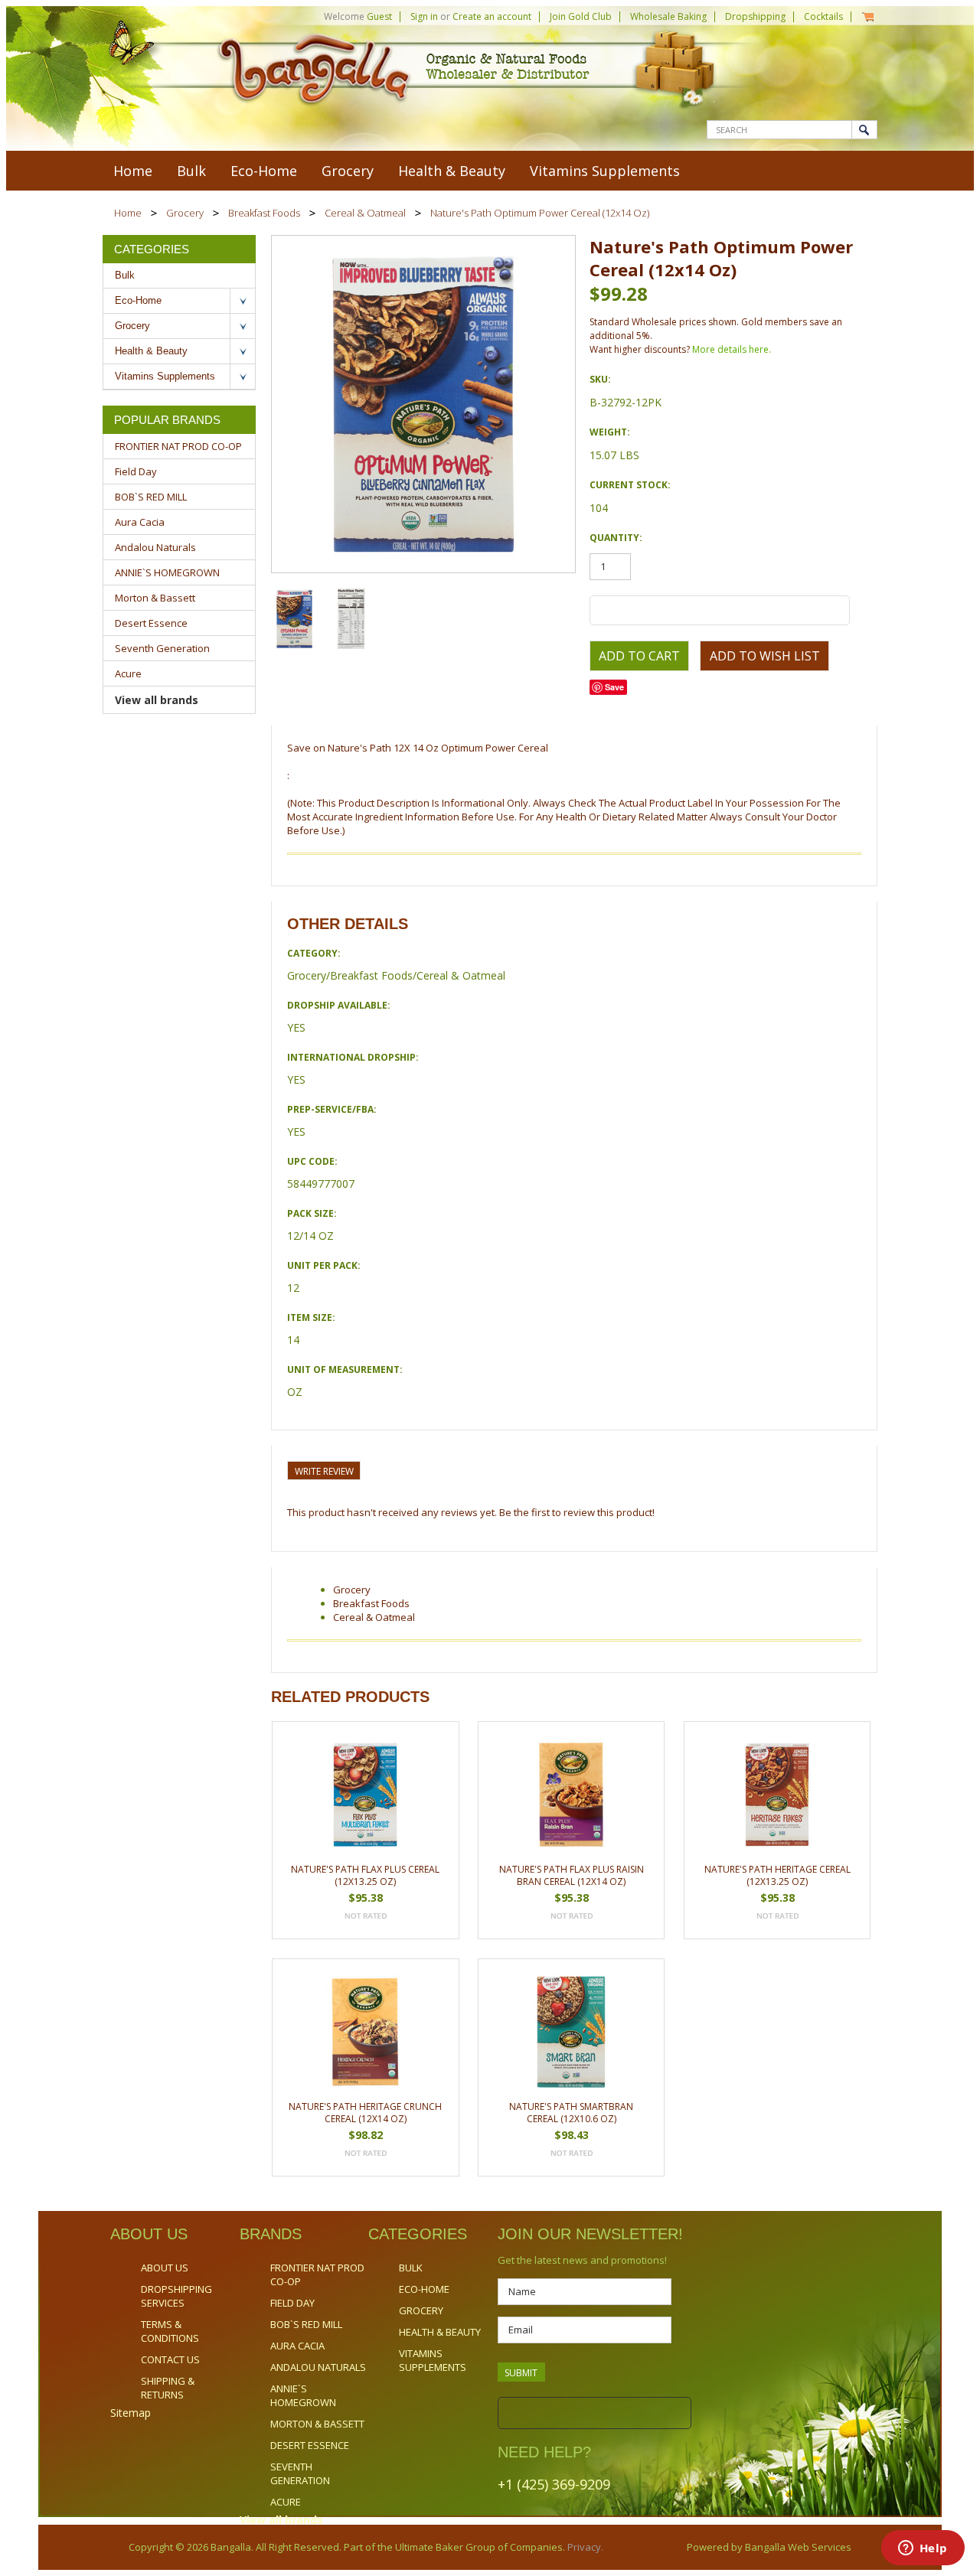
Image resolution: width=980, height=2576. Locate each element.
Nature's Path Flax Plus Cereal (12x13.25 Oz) (365, 1875)
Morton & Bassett (155, 598)
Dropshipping (755, 16)
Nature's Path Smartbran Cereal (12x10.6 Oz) (571, 2113)
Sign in (424, 16)
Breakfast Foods (264, 213)
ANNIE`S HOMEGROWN (167, 572)
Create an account (492, 16)
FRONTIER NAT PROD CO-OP (178, 446)
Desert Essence (151, 623)
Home (128, 213)
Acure (128, 673)
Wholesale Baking (668, 16)
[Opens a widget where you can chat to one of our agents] (923, 2549)
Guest (379, 16)
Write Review (324, 1471)
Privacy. (584, 2547)
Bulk (191, 171)
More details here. (732, 349)
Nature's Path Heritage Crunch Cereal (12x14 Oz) (365, 2113)
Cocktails (823, 16)
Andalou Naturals (155, 547)
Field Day (136, 471)
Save (614, 687)
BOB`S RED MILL (151, 497)
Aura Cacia (140, 522)
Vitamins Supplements (605, 171)
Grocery (348, 171)
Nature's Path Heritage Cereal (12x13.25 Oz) (777, 1875)
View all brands (157, 700)
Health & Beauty (452, 171)
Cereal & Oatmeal (365, 213)
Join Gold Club (581, 16)
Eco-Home (264, 171)
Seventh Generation (162, 648)
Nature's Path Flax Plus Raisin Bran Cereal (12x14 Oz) (572, 1875)
